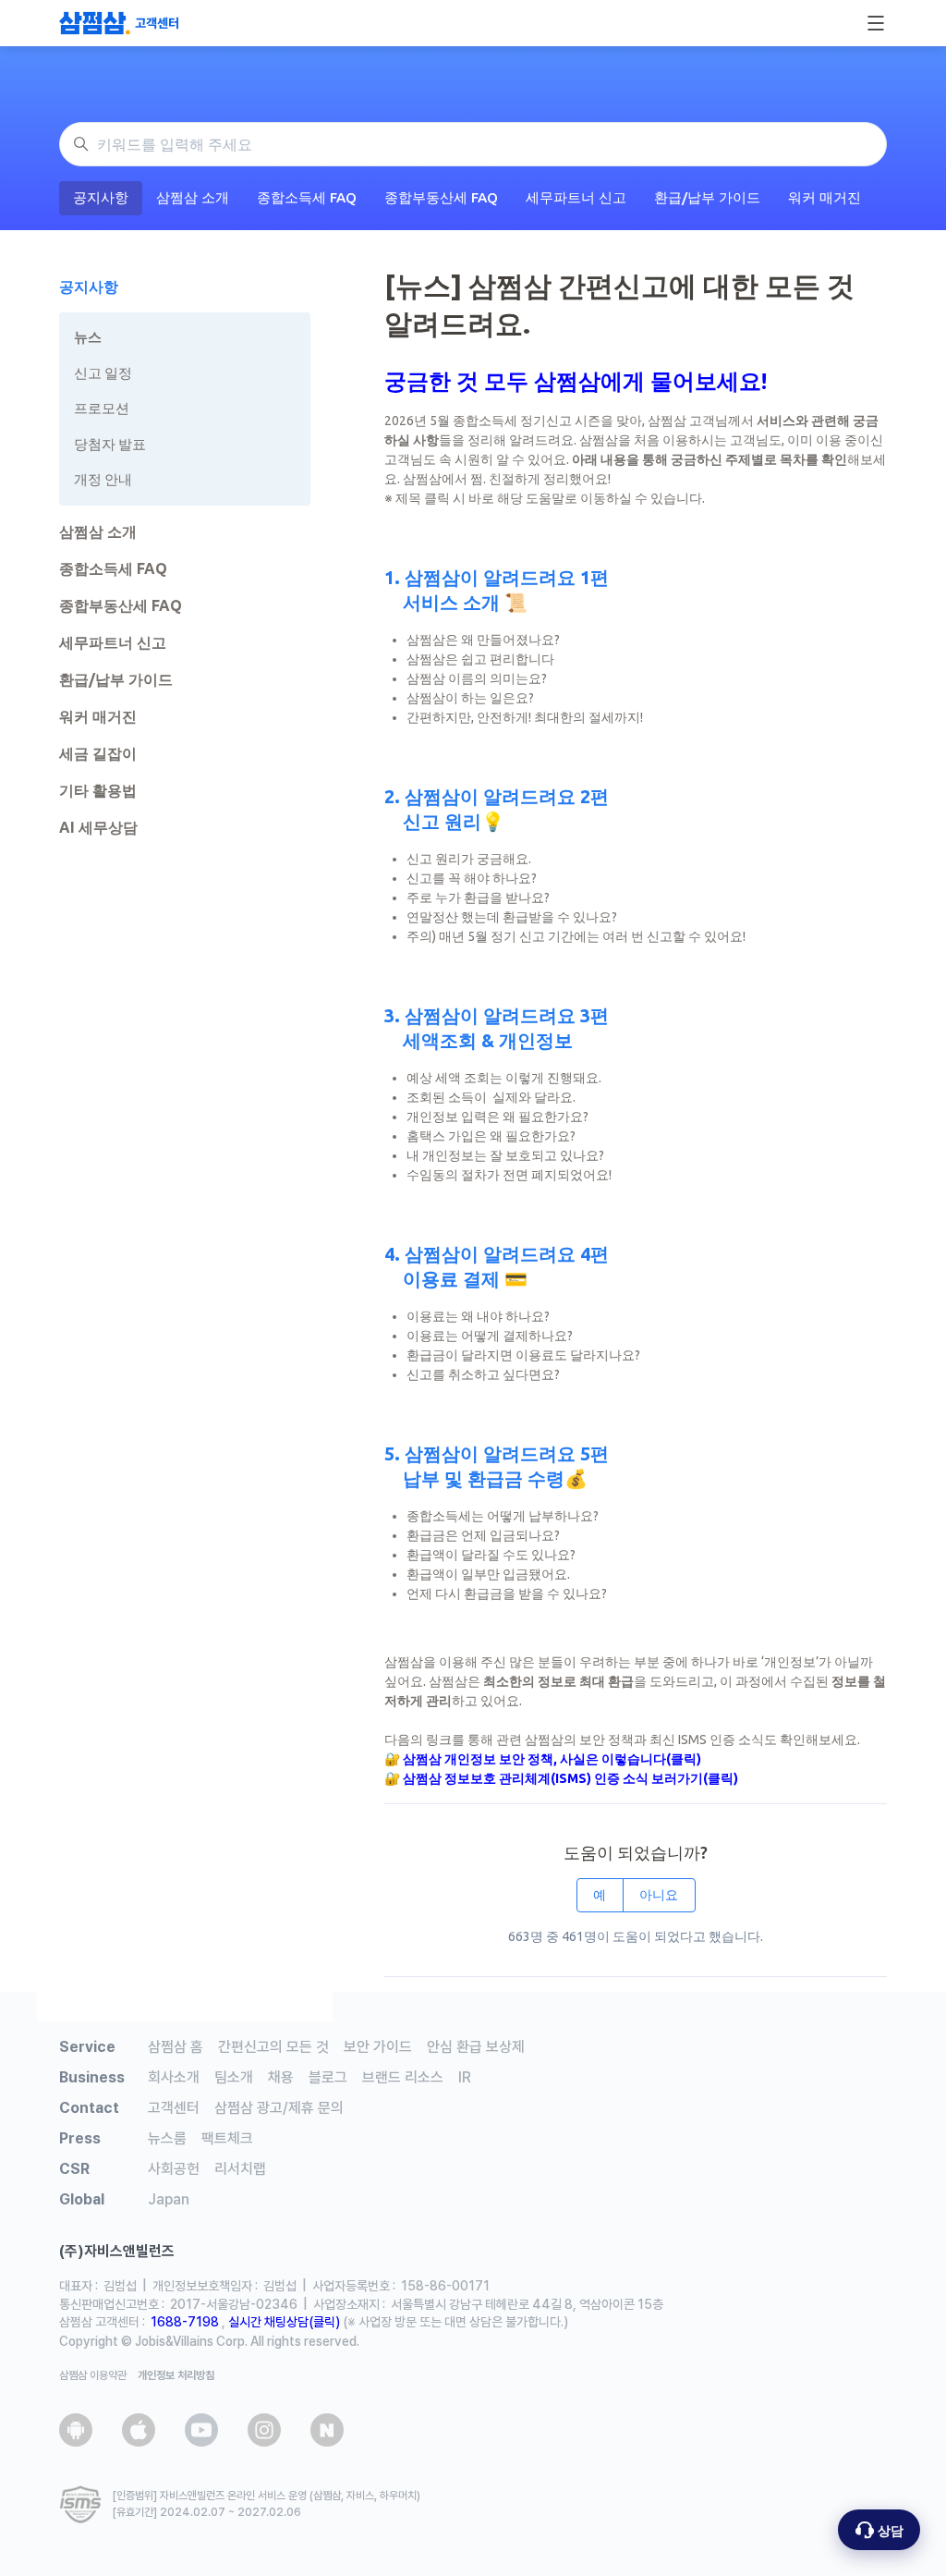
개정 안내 (103, 479)
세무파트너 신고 (576, 197)
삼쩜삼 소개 (193, 197)
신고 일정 (103, 373)
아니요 (659, 1895)
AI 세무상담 (98, 827)
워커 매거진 (825, 197)
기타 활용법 (98, 790)
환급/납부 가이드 (707, 197)
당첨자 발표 (110, 444)
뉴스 (88, 337)
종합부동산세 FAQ (441, 197)
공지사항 (101, 197)
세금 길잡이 (98, 753)
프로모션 (102, 408)
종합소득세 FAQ (307, 197)
